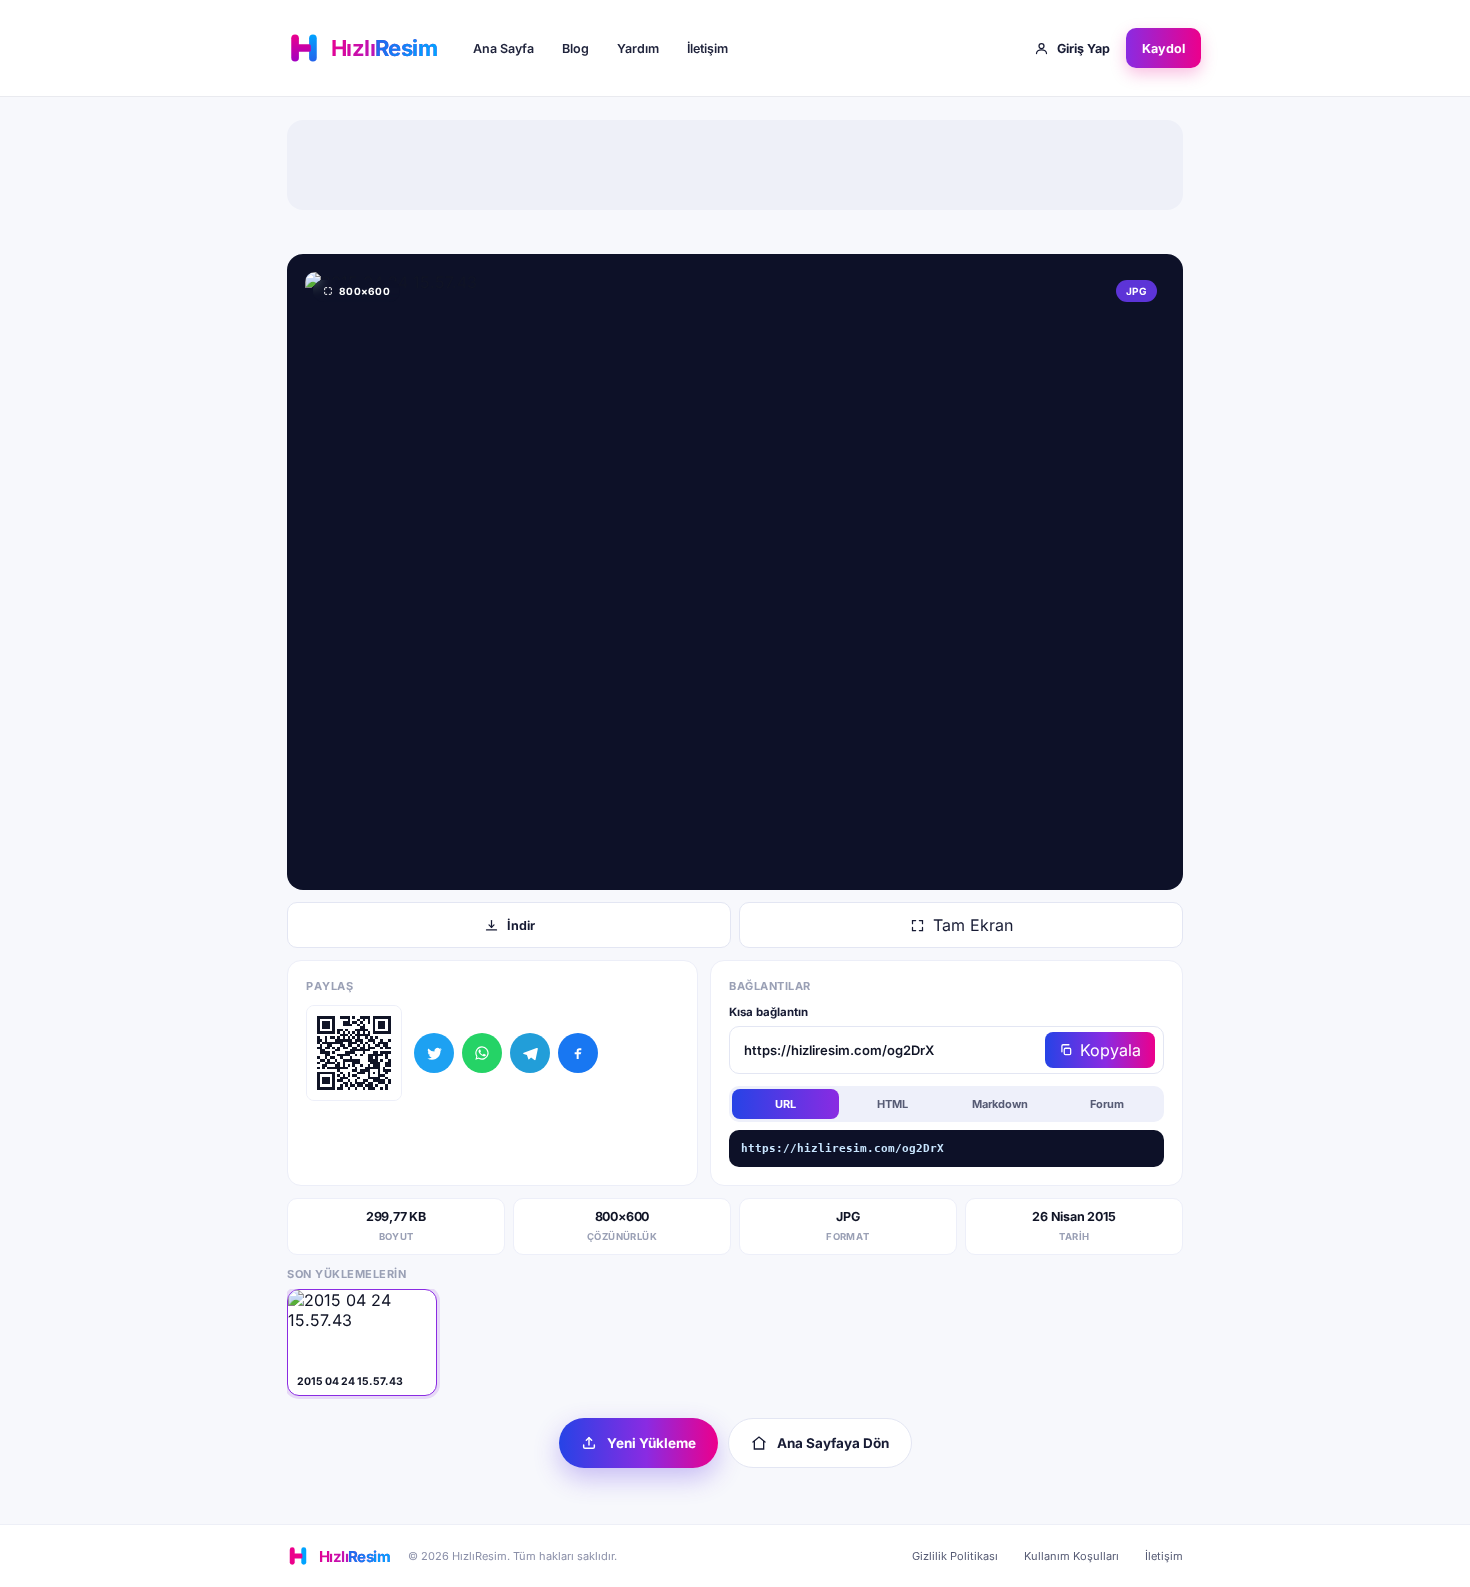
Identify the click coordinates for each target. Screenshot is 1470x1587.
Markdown (1000, 1104)
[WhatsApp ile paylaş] (482, 1053)
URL (785, 1104)
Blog (575, 48)
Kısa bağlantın (768, 1012)
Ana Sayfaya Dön (833, 1443)
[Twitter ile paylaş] (434, 1053)
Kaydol (1163, 48)
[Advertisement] (735, 165)
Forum (1107, 1104)
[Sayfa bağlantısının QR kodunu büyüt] (354, 1053)
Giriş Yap (1083, 48)
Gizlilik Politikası (955, 1556)
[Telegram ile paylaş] (530, 1053)
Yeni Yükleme (651, 1443)
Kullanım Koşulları (1071, 1556)
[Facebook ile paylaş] (578, 1053)
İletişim (707, 48)
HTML (892, 1104)
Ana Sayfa (503, 48)
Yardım (638, 48)
